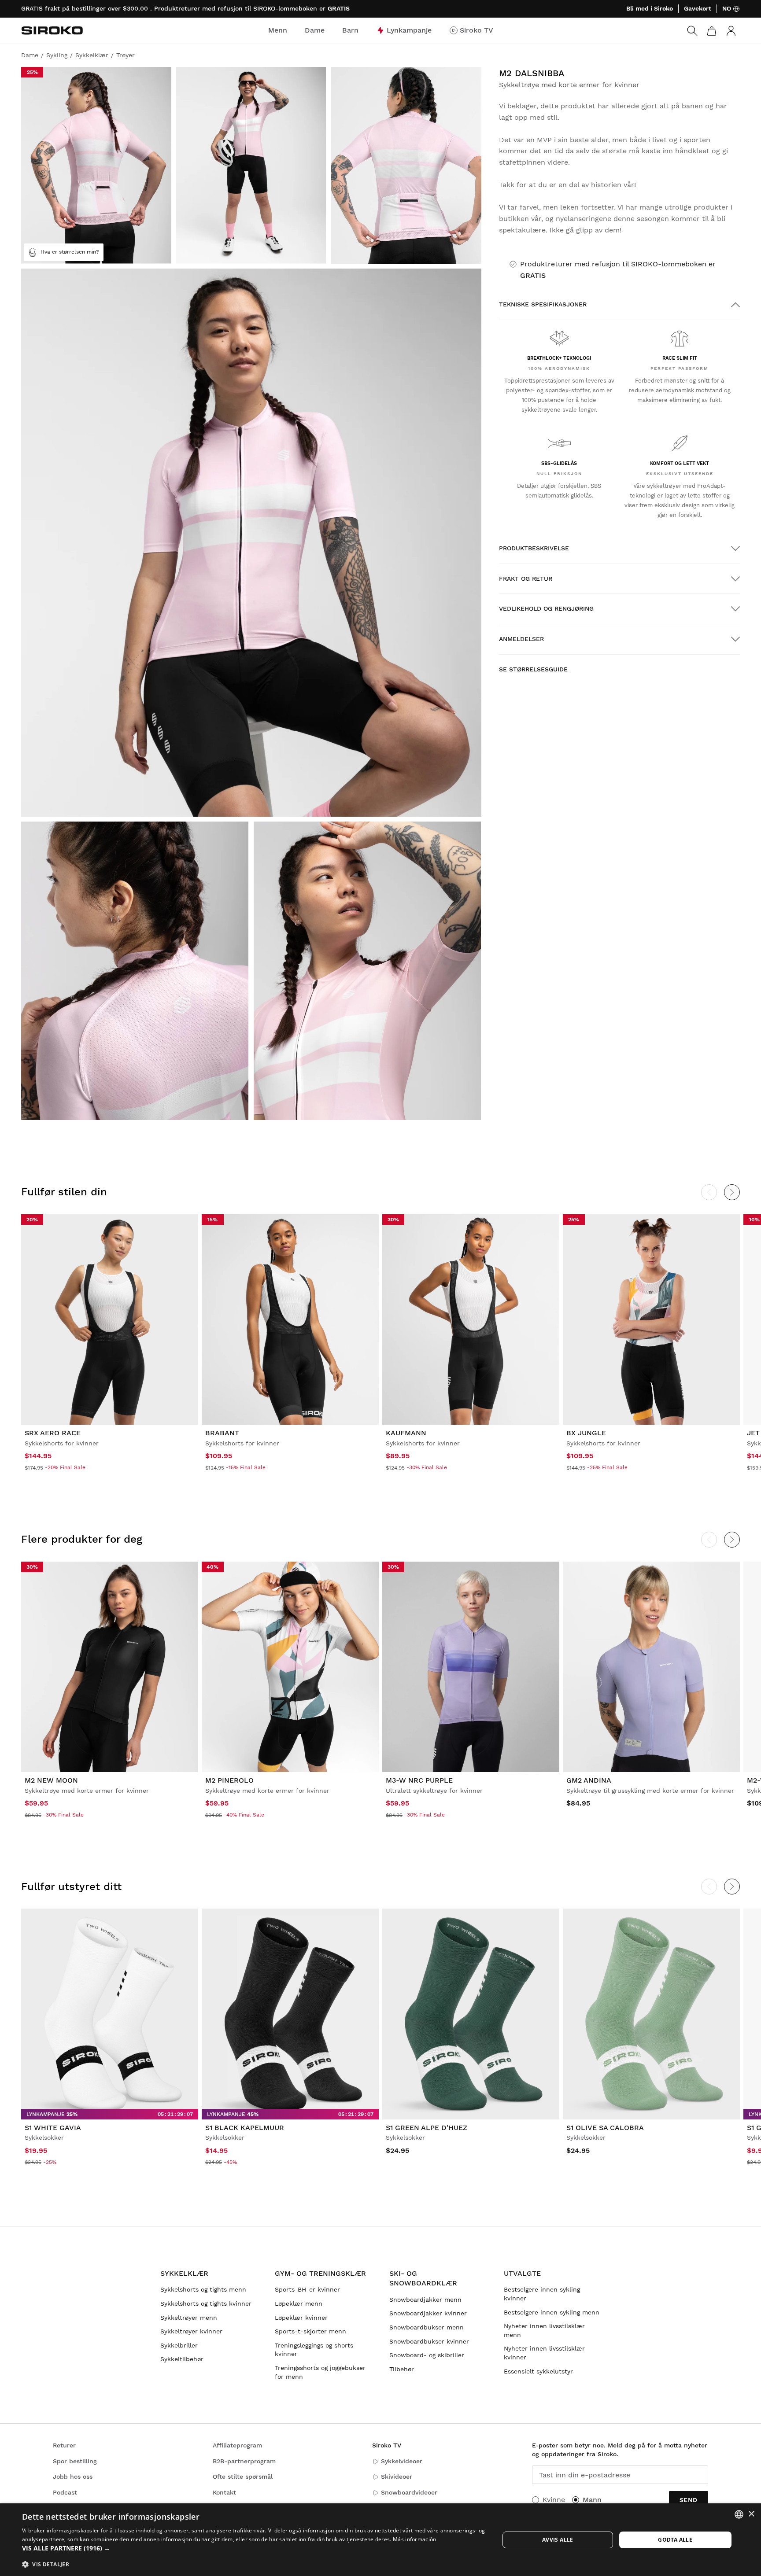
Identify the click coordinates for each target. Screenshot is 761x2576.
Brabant (222, 1433)
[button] (254, 2548)
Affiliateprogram (237, 2445)
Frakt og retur (526, 579)
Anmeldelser (521, 639)
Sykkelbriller (179, 2345)
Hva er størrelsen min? (70, 252)
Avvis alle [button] (558, 2540)
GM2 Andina (589, 1780)
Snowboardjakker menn (425, 2300)
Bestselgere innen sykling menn (552, 2312)
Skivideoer (397, 2476)
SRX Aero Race (53, 1433)
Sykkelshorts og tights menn (203, 2289)
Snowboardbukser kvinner (429, 2341)
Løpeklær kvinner (301, 2318)
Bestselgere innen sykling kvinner (542, 2294)
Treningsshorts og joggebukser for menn (320, 2372)
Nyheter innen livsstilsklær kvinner (544, 2353)
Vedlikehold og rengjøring (546, 608)
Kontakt (224, 2492)
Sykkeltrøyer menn (189, 2318)
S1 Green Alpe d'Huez (427, 2128)
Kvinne (554, 2500)
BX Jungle (586, 1433)
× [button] (751, 2514)
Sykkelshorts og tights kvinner (206, 2303)
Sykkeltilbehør (182, 2359)
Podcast (65, 2492)
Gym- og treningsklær (320, 2273)
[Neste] (732, 1192)
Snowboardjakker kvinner (428, 2313)
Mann (592, 2500)
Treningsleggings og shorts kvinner (314, 2350)
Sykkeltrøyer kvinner (191, 2331)
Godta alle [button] (675, 2540)
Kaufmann (406, 1433)
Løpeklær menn (299, 2303)
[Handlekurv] (712, 31)
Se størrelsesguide (533, 669)
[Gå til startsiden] (52, 30)
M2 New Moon (51, 1780)
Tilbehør (402, 2369)
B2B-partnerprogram (244, 2461)
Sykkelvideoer (402, 2461)
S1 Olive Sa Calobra (605, 2128)
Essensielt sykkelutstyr (538, 2371)
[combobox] (739, 2514)
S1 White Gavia (53, 2128)
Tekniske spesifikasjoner (543, 304)
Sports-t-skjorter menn (310, 2331)
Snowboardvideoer (409, 2492)
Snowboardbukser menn (427, 2327)
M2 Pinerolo (229, 1780)
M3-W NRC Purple (419, 1780)
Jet (753, 1433)
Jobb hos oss (73, 2476)
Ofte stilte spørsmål (243, 2476)
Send (689, 2500)
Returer (64, 2445)
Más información (415, 2539)
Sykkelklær (184, 2273)
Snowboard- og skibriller (427, 2355)
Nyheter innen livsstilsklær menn (544, 2330)
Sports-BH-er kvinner (307, 2289)
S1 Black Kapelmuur (245, 2128)
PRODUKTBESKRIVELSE (534, 548)
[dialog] (380, 2540)
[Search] (692, 31)
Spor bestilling (75, 2461)
